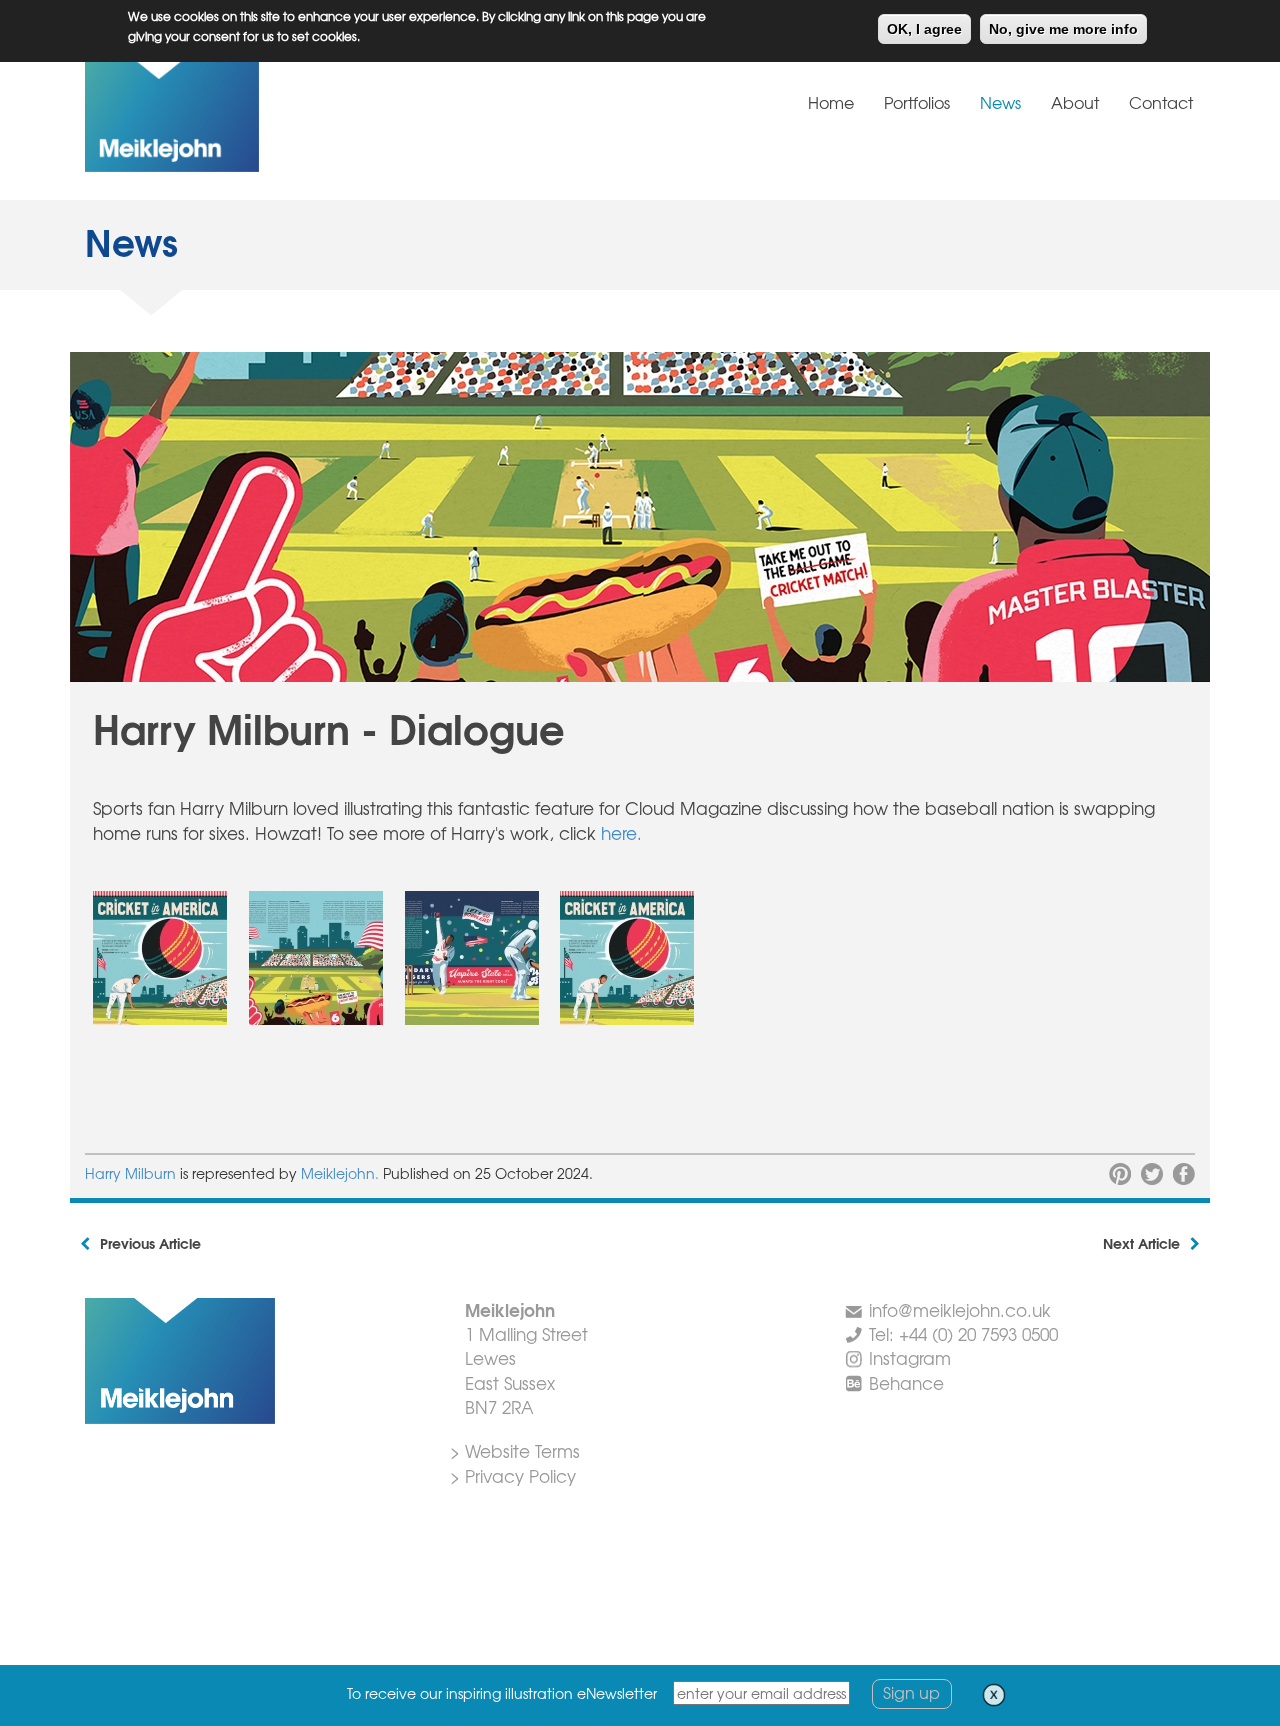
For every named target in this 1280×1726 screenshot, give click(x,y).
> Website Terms (515, 1450)
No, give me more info (1063, 29)
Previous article (150, 1243)
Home (831, 102)
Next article (1141, 1243)
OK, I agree (924, 29)
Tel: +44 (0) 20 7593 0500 (963, 1333)
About (1075, 102)
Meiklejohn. (342, 1173)
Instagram (910, 1357)
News (1000, 102)
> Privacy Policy (513, 1475)
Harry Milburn (130, 1173)
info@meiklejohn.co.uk (960, 1309)
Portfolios (917, 102)
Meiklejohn (235, 114)
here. (621, 832)
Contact (1161, 102)
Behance (906, 1382)
